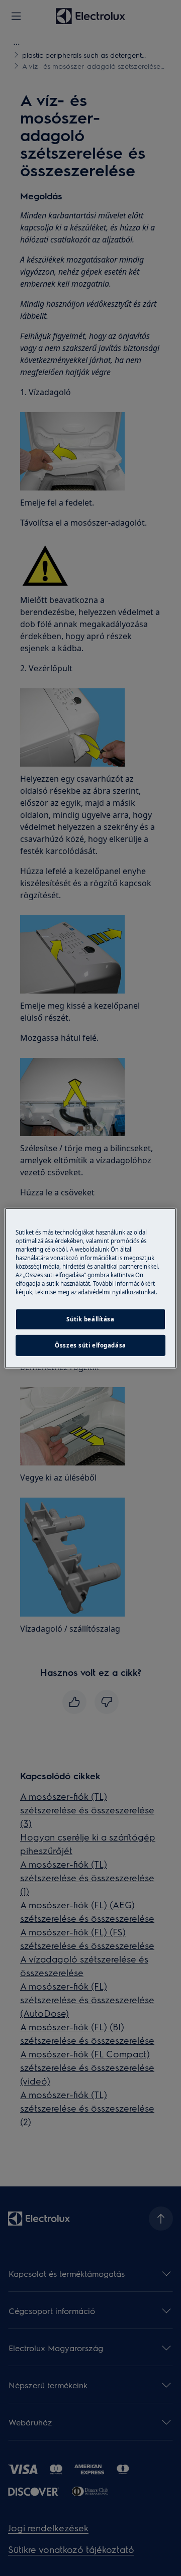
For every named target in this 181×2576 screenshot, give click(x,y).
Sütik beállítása (90, 1319)
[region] (90, 1288)
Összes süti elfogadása (90, 1345)
